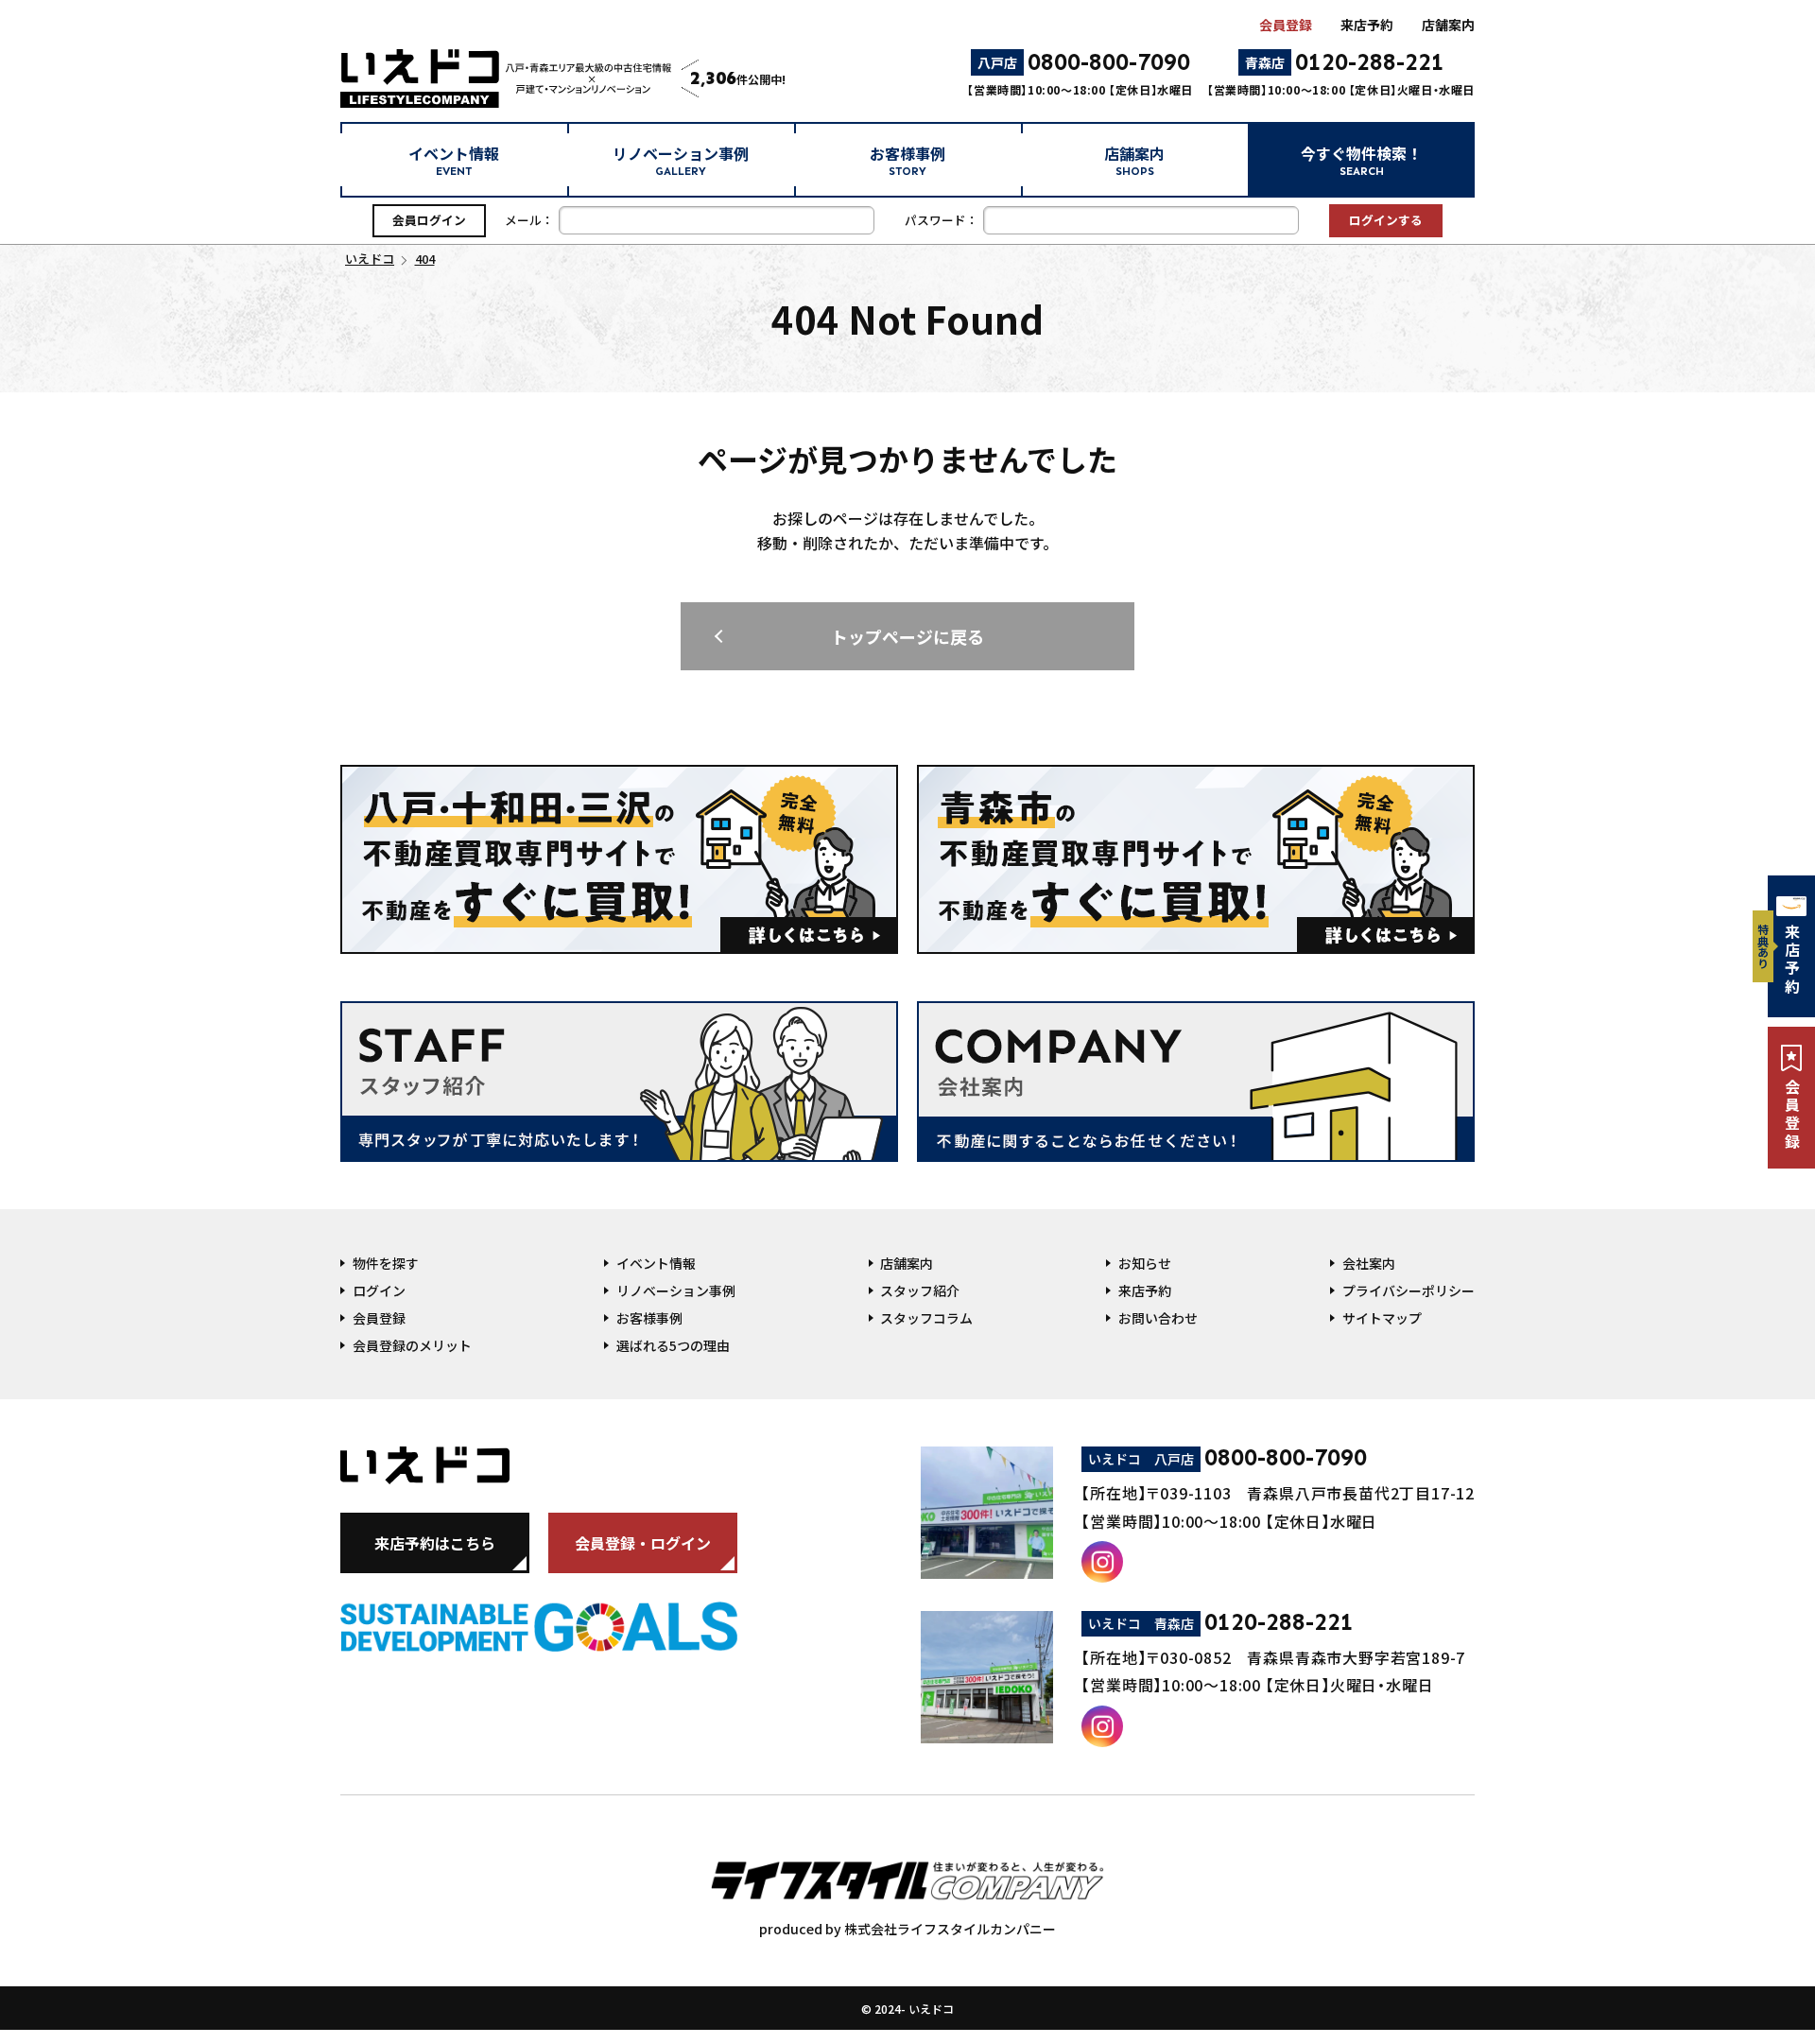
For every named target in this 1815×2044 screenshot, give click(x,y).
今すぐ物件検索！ (1361, 160)
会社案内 (1369, 1263)
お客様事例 (907, 160)
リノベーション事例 (681, 160)
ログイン (379, 1290)
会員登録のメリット (412, 1345)
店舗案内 (1448, 25)
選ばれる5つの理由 (673, 1345)
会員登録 (1286, 25)
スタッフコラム (926, 1318)
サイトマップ (1382, 1318)
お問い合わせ (1158, 1318)
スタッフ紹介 (920, 1290)
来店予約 (1367, 25)
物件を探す (386, 1263)
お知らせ (1145, 1263)
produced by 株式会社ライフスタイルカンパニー (907, 1929)
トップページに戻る (907, 636)
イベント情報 (454, 160)
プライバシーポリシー (1409, 1290)
